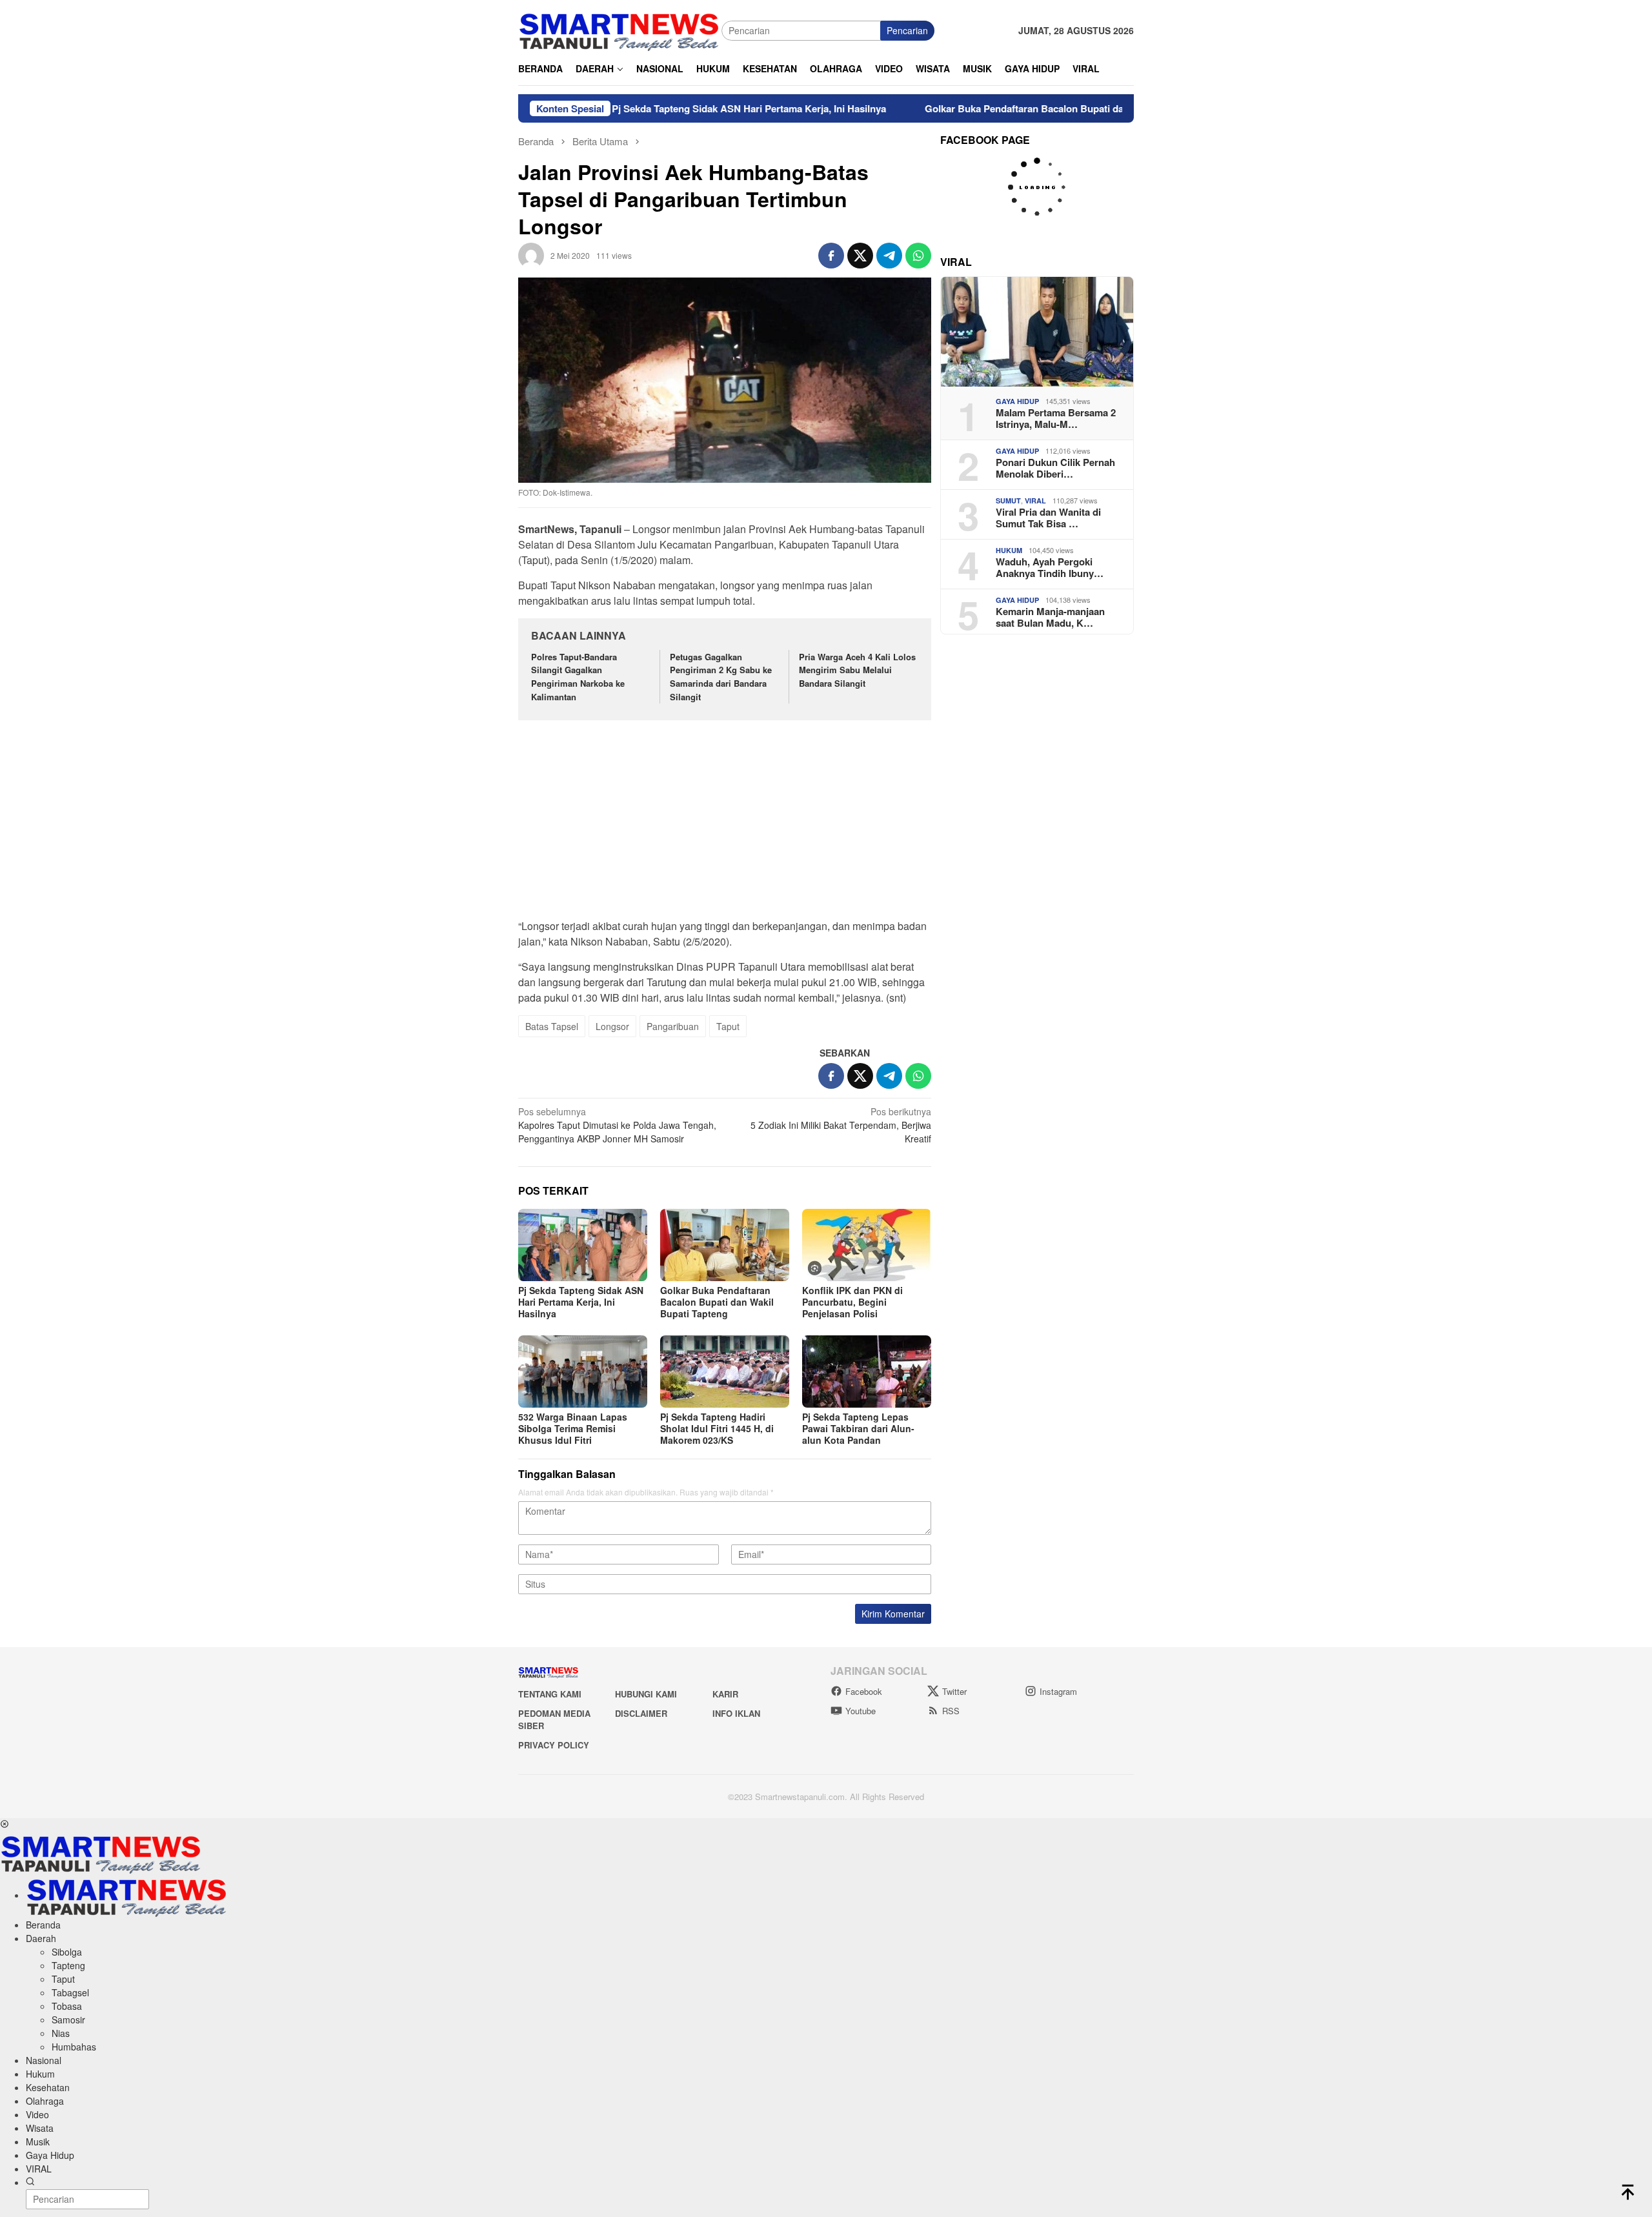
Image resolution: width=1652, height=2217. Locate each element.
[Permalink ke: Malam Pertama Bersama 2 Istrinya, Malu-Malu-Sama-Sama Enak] (1037, 332)
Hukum (1009, 550)
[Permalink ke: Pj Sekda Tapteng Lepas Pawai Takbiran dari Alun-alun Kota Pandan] (867, 1372)
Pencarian (907, 30)
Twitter (954, 1691)
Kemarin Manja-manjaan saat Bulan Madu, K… (1050, 617)
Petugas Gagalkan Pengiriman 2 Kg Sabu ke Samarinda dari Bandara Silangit (721, 677)
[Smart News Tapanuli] (619, 29)
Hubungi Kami (646, 1694)
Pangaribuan (673, 1026)
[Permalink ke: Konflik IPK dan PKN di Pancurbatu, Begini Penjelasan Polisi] (867, 1245)
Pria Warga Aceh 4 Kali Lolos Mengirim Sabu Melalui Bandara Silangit (857, 670)
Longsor (612, 1026)
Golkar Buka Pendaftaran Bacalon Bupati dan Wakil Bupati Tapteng (994, 108)
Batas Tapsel (552, 1026)
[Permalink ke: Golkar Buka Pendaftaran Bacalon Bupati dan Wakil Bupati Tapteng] (725, 1245)
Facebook (864, 1691)
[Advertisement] (725, 826)
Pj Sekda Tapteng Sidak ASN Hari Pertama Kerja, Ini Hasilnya (667, 108)
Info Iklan (736, 1713)
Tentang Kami (550, 1694)
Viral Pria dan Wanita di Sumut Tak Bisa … (1048, 518)
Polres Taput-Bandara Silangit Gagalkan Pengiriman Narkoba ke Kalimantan (578, 677)
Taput (728, 1026)
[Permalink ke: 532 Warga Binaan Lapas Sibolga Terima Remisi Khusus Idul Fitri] (583, 1372)
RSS (951, 1711)
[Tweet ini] (860, 256)
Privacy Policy (554, 1745)
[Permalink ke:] (531, 254)
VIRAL (1035, 501)
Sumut (1008, 501)
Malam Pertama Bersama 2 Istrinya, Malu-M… (1056, 418)
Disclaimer (641, 1713)
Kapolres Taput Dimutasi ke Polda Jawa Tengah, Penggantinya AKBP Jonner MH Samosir (617, 1125)
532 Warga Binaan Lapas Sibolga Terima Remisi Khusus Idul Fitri (573, 1428)
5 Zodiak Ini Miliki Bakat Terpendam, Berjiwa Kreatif (841, 1125)
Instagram (1058, 1691)
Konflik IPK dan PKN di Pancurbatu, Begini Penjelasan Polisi (852, 1302)
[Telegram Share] (889, 256)
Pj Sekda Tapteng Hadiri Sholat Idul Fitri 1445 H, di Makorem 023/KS (717, 1428)
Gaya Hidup (1017, 401)
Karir (725, 1694)
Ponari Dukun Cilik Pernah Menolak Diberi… (1055, 468)
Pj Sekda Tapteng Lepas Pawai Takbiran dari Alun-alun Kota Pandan (858, 1428)
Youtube (861, 1711)
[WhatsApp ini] (918, 256)
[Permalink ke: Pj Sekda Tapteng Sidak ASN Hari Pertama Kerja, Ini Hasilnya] (583, 1245)
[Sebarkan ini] (831, 256)
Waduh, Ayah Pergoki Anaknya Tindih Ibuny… (1050, 567)
